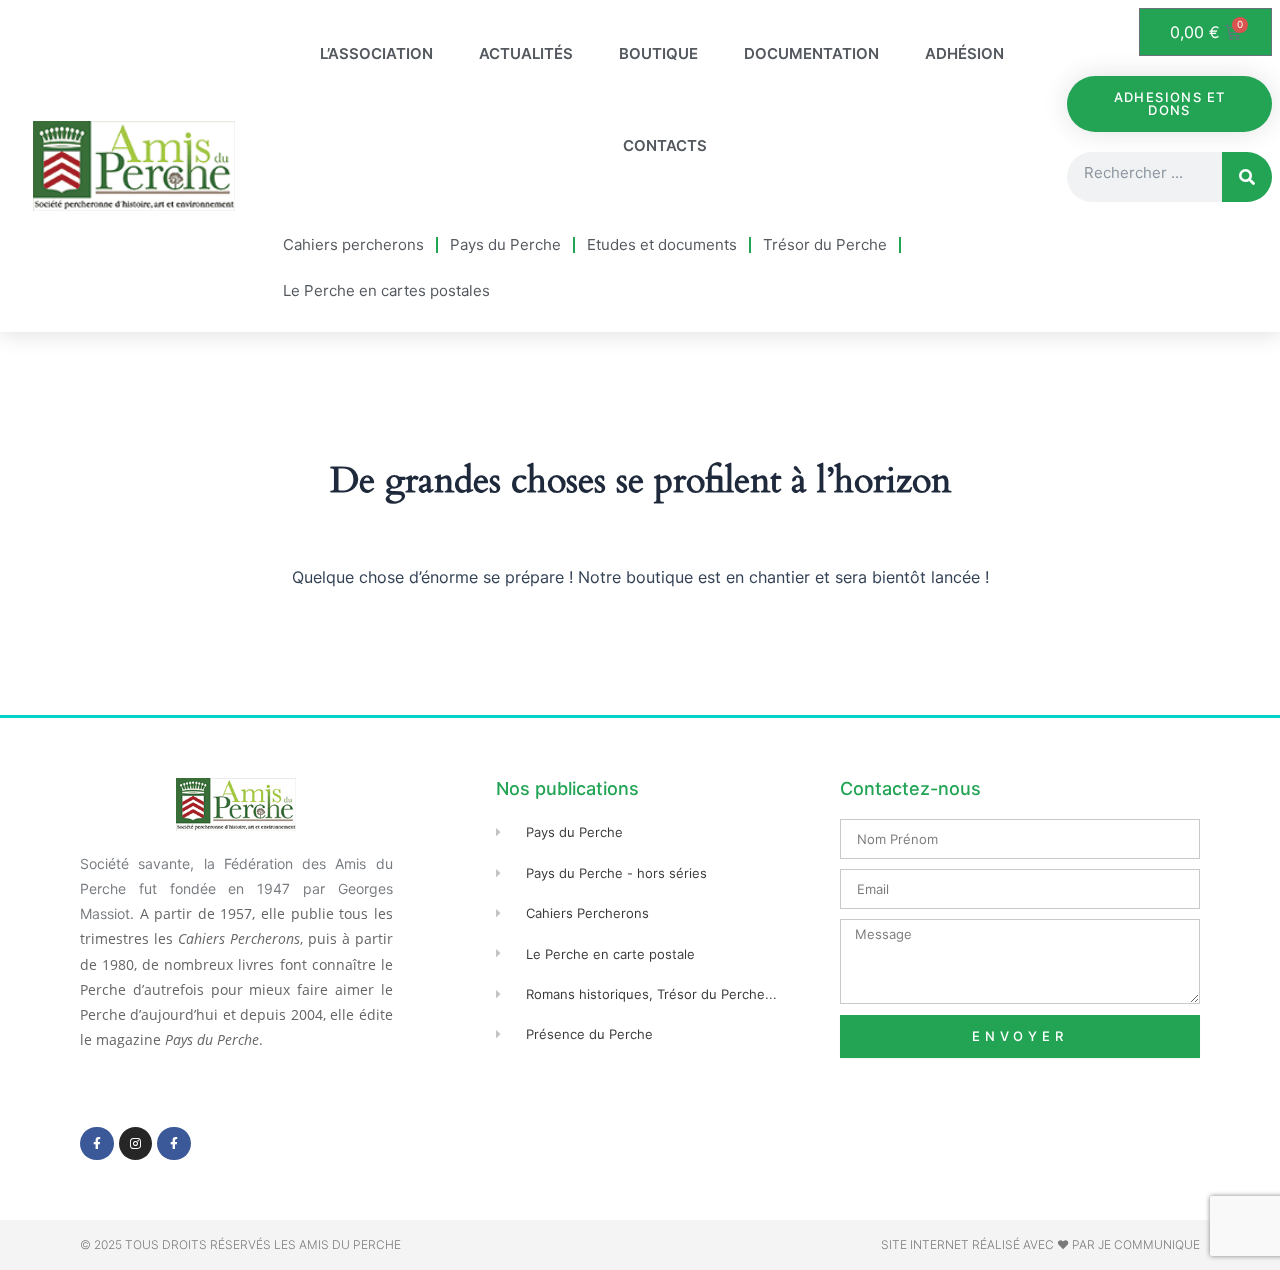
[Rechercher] (1247, 177)
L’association (376, 53)
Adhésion (964, 53)
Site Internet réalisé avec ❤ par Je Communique (1040, 1244)
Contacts (665, 145)
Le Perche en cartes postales (386, 290)
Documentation (811, 53)
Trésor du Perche (825, 244)
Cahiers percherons (353, 244)
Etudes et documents (662, 244)
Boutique (658, 53)
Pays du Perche (505, 244)
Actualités (526, 53)
